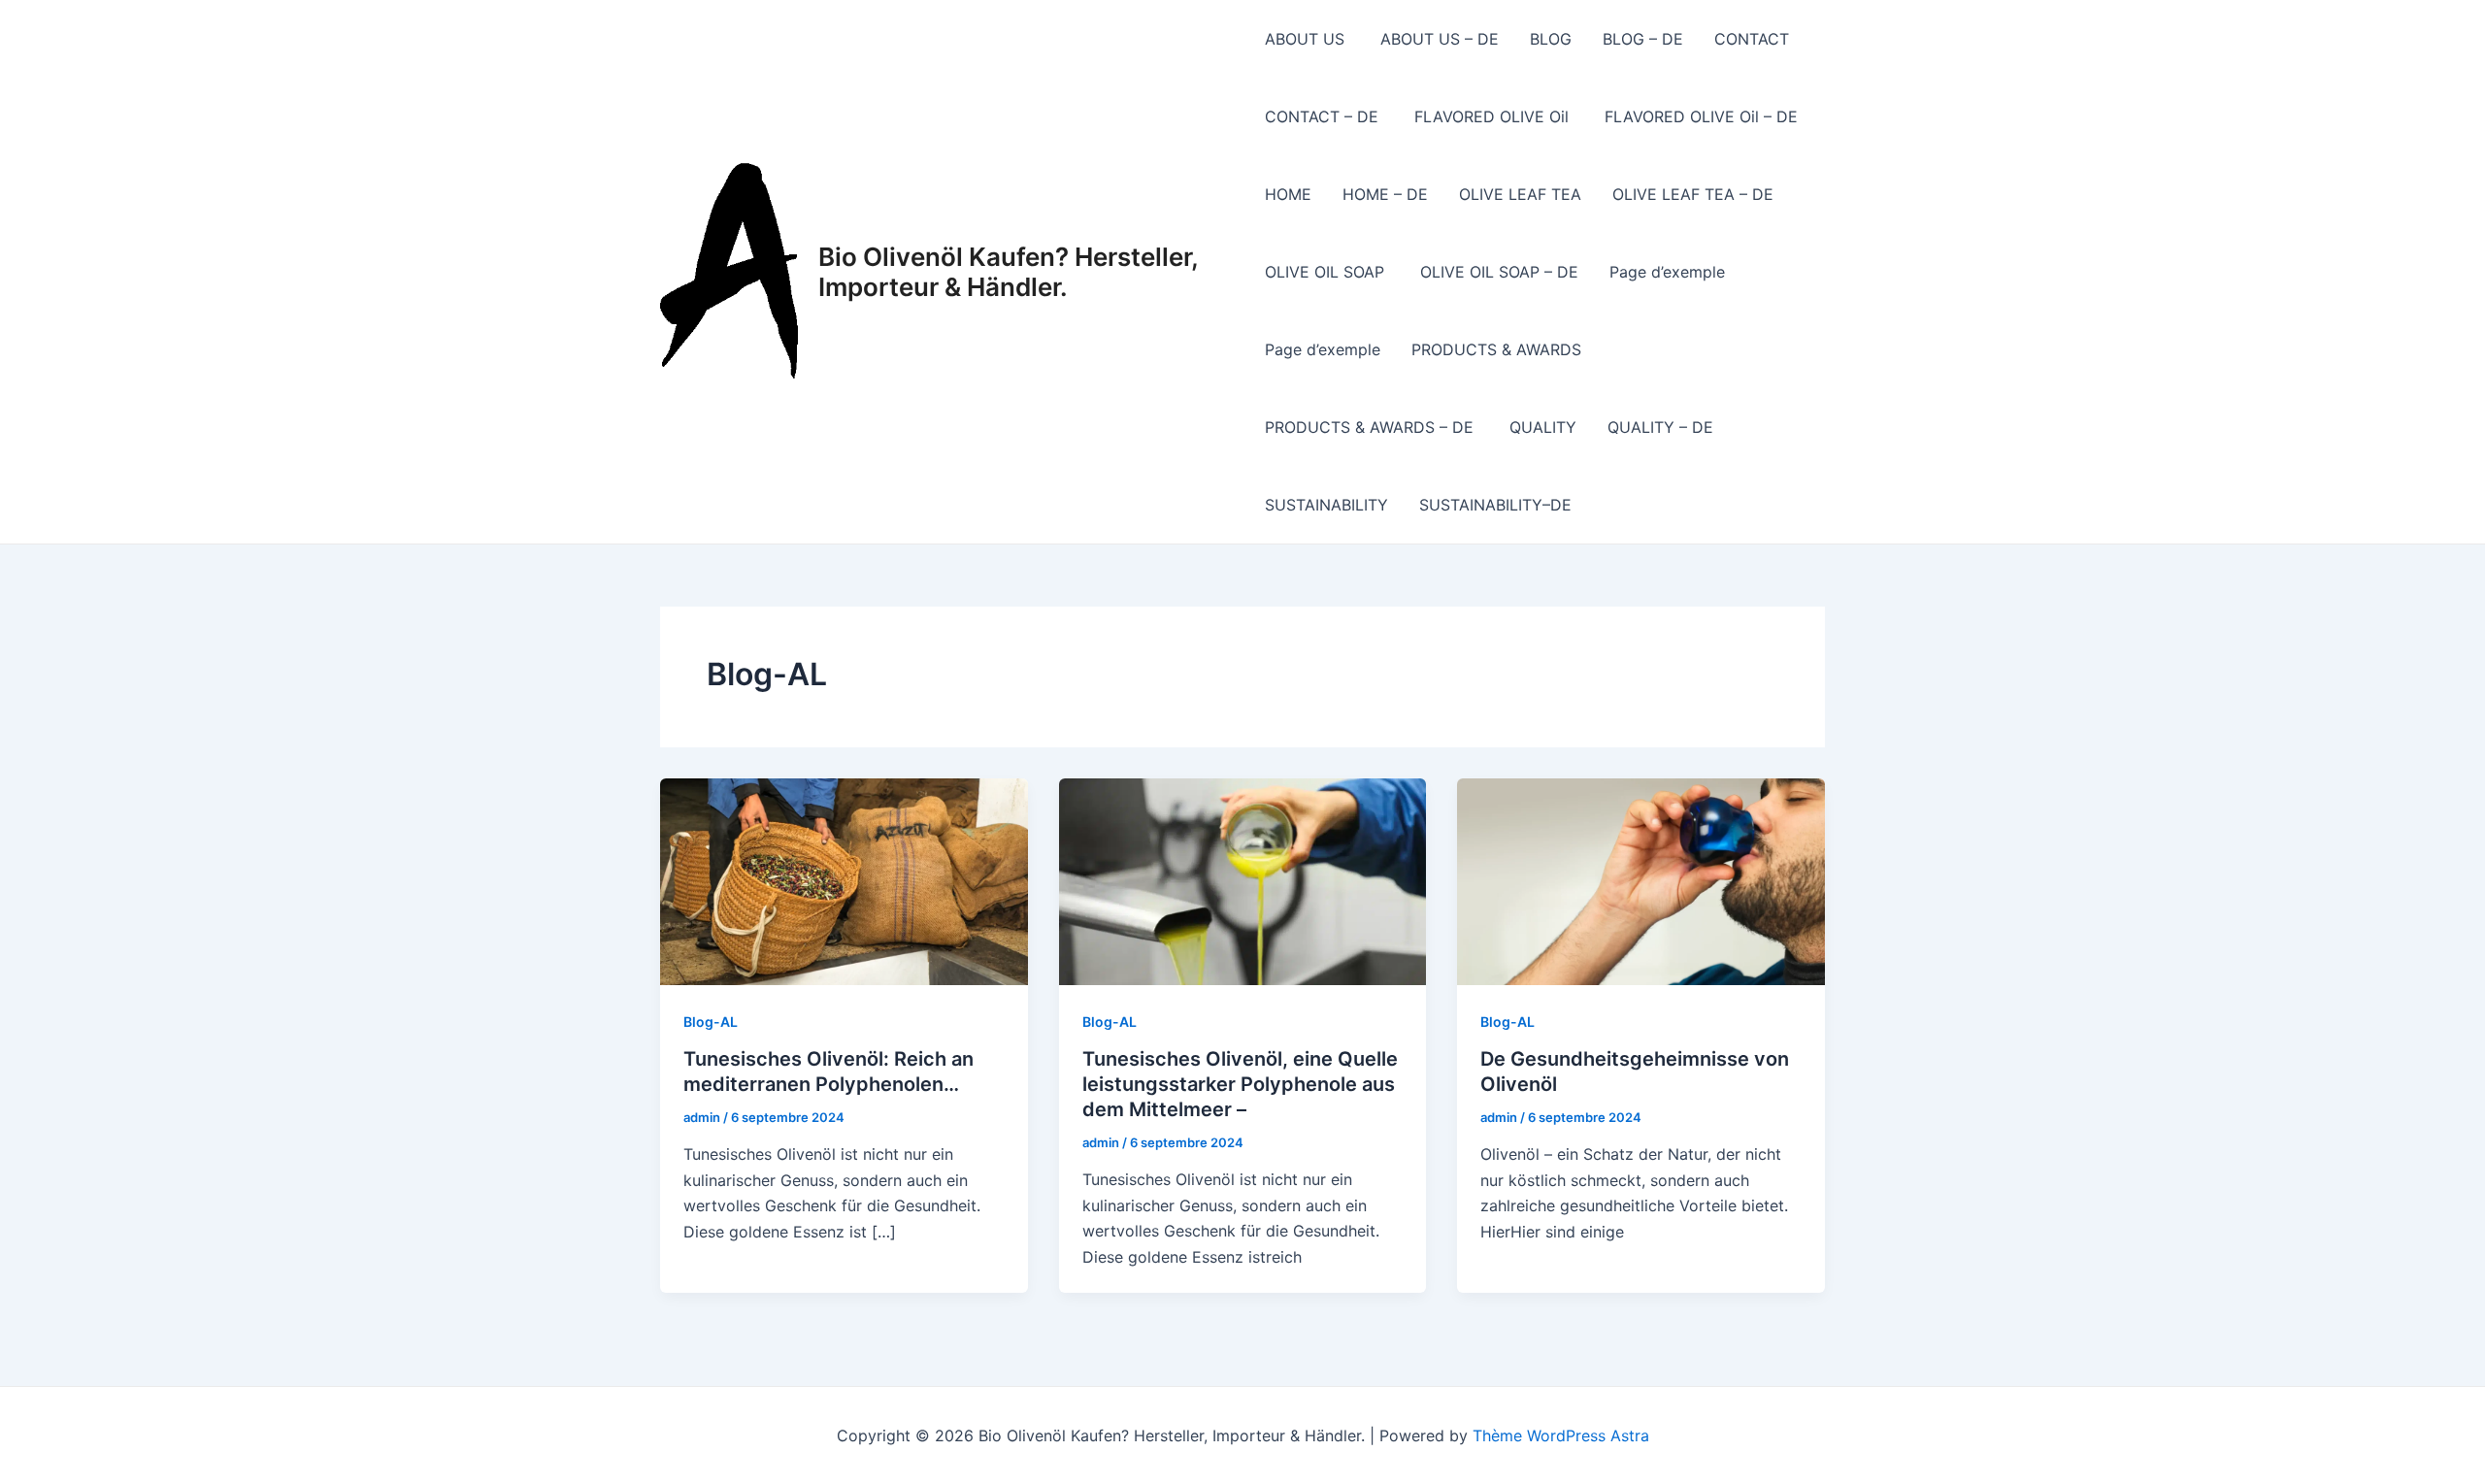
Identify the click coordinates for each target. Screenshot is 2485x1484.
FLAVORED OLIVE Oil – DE (1704, 116)
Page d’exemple (1667, 272)
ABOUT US (1307, 39)
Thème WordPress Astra (1561, 1435)
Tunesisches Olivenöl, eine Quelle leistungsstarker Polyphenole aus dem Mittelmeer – (1240, 1084)
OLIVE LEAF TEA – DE (1693, 194)
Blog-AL (711, 1022)
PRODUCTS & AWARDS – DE (1372, 427)
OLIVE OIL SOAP (1327, 272)
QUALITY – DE (1660, 427)
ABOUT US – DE (1440, 39)
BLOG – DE (1643, 39)
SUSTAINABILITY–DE (1495, 505)
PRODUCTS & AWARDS (1496, 349)
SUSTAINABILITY (1326, 505)
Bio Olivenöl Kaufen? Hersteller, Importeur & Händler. (1008, 272)
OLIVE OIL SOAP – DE (1499, 272)
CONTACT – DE (1324, 116)
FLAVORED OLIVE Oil (1494, 116)
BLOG (1551, 39)
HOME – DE (1385, 194)
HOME (1288, 194)
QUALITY (1543, 427)
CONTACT (1754, 39)
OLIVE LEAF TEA (1520, 194)
